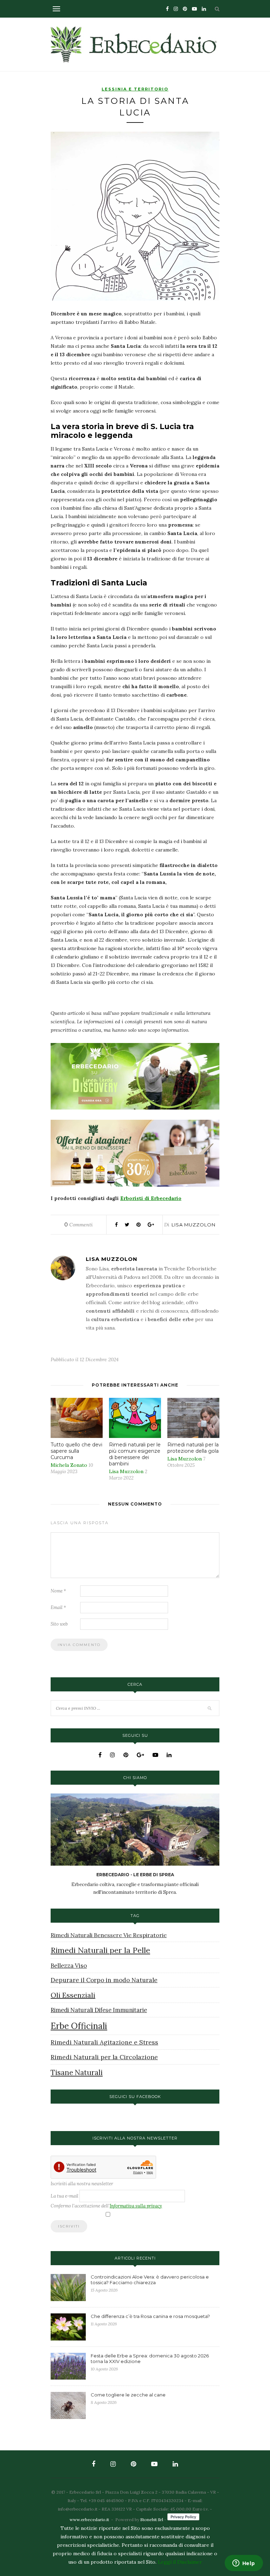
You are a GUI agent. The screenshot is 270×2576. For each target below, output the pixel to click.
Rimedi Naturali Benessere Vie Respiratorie (109, 1935)
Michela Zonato (69, 1465)
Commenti (79, 1225)
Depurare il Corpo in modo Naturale (104, 1980)
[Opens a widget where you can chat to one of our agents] (244, 2564)
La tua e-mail (65, 2196)
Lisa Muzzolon (194, 1225)
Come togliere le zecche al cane (128, 2395)
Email (58, 1607)
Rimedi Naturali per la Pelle (100, 1950)
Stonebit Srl (152, 2520)
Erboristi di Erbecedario (151, 1198)
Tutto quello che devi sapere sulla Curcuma (76, 1451)
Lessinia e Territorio (135, 89)
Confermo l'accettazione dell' (106, 2206)
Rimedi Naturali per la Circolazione (104, 2057)
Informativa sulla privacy (136, 2206)
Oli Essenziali (73, 1995)
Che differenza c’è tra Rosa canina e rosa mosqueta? (150, 2316)
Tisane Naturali (77, 2072)
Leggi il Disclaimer (180, 2562)
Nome (58, 1591)
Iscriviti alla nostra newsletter (82, 2184)
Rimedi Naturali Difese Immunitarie (99, 2010)
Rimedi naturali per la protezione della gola (193, 1448)
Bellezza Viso (69, 1966)
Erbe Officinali (79, 2026)
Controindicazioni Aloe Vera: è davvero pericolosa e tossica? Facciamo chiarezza (150, 2280)
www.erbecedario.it (89, 2520)
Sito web (59, 1624)
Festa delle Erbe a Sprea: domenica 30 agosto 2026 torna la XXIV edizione (150, 2358)
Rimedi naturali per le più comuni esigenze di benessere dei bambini (135, 1454)
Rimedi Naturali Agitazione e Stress (104, 2042)
